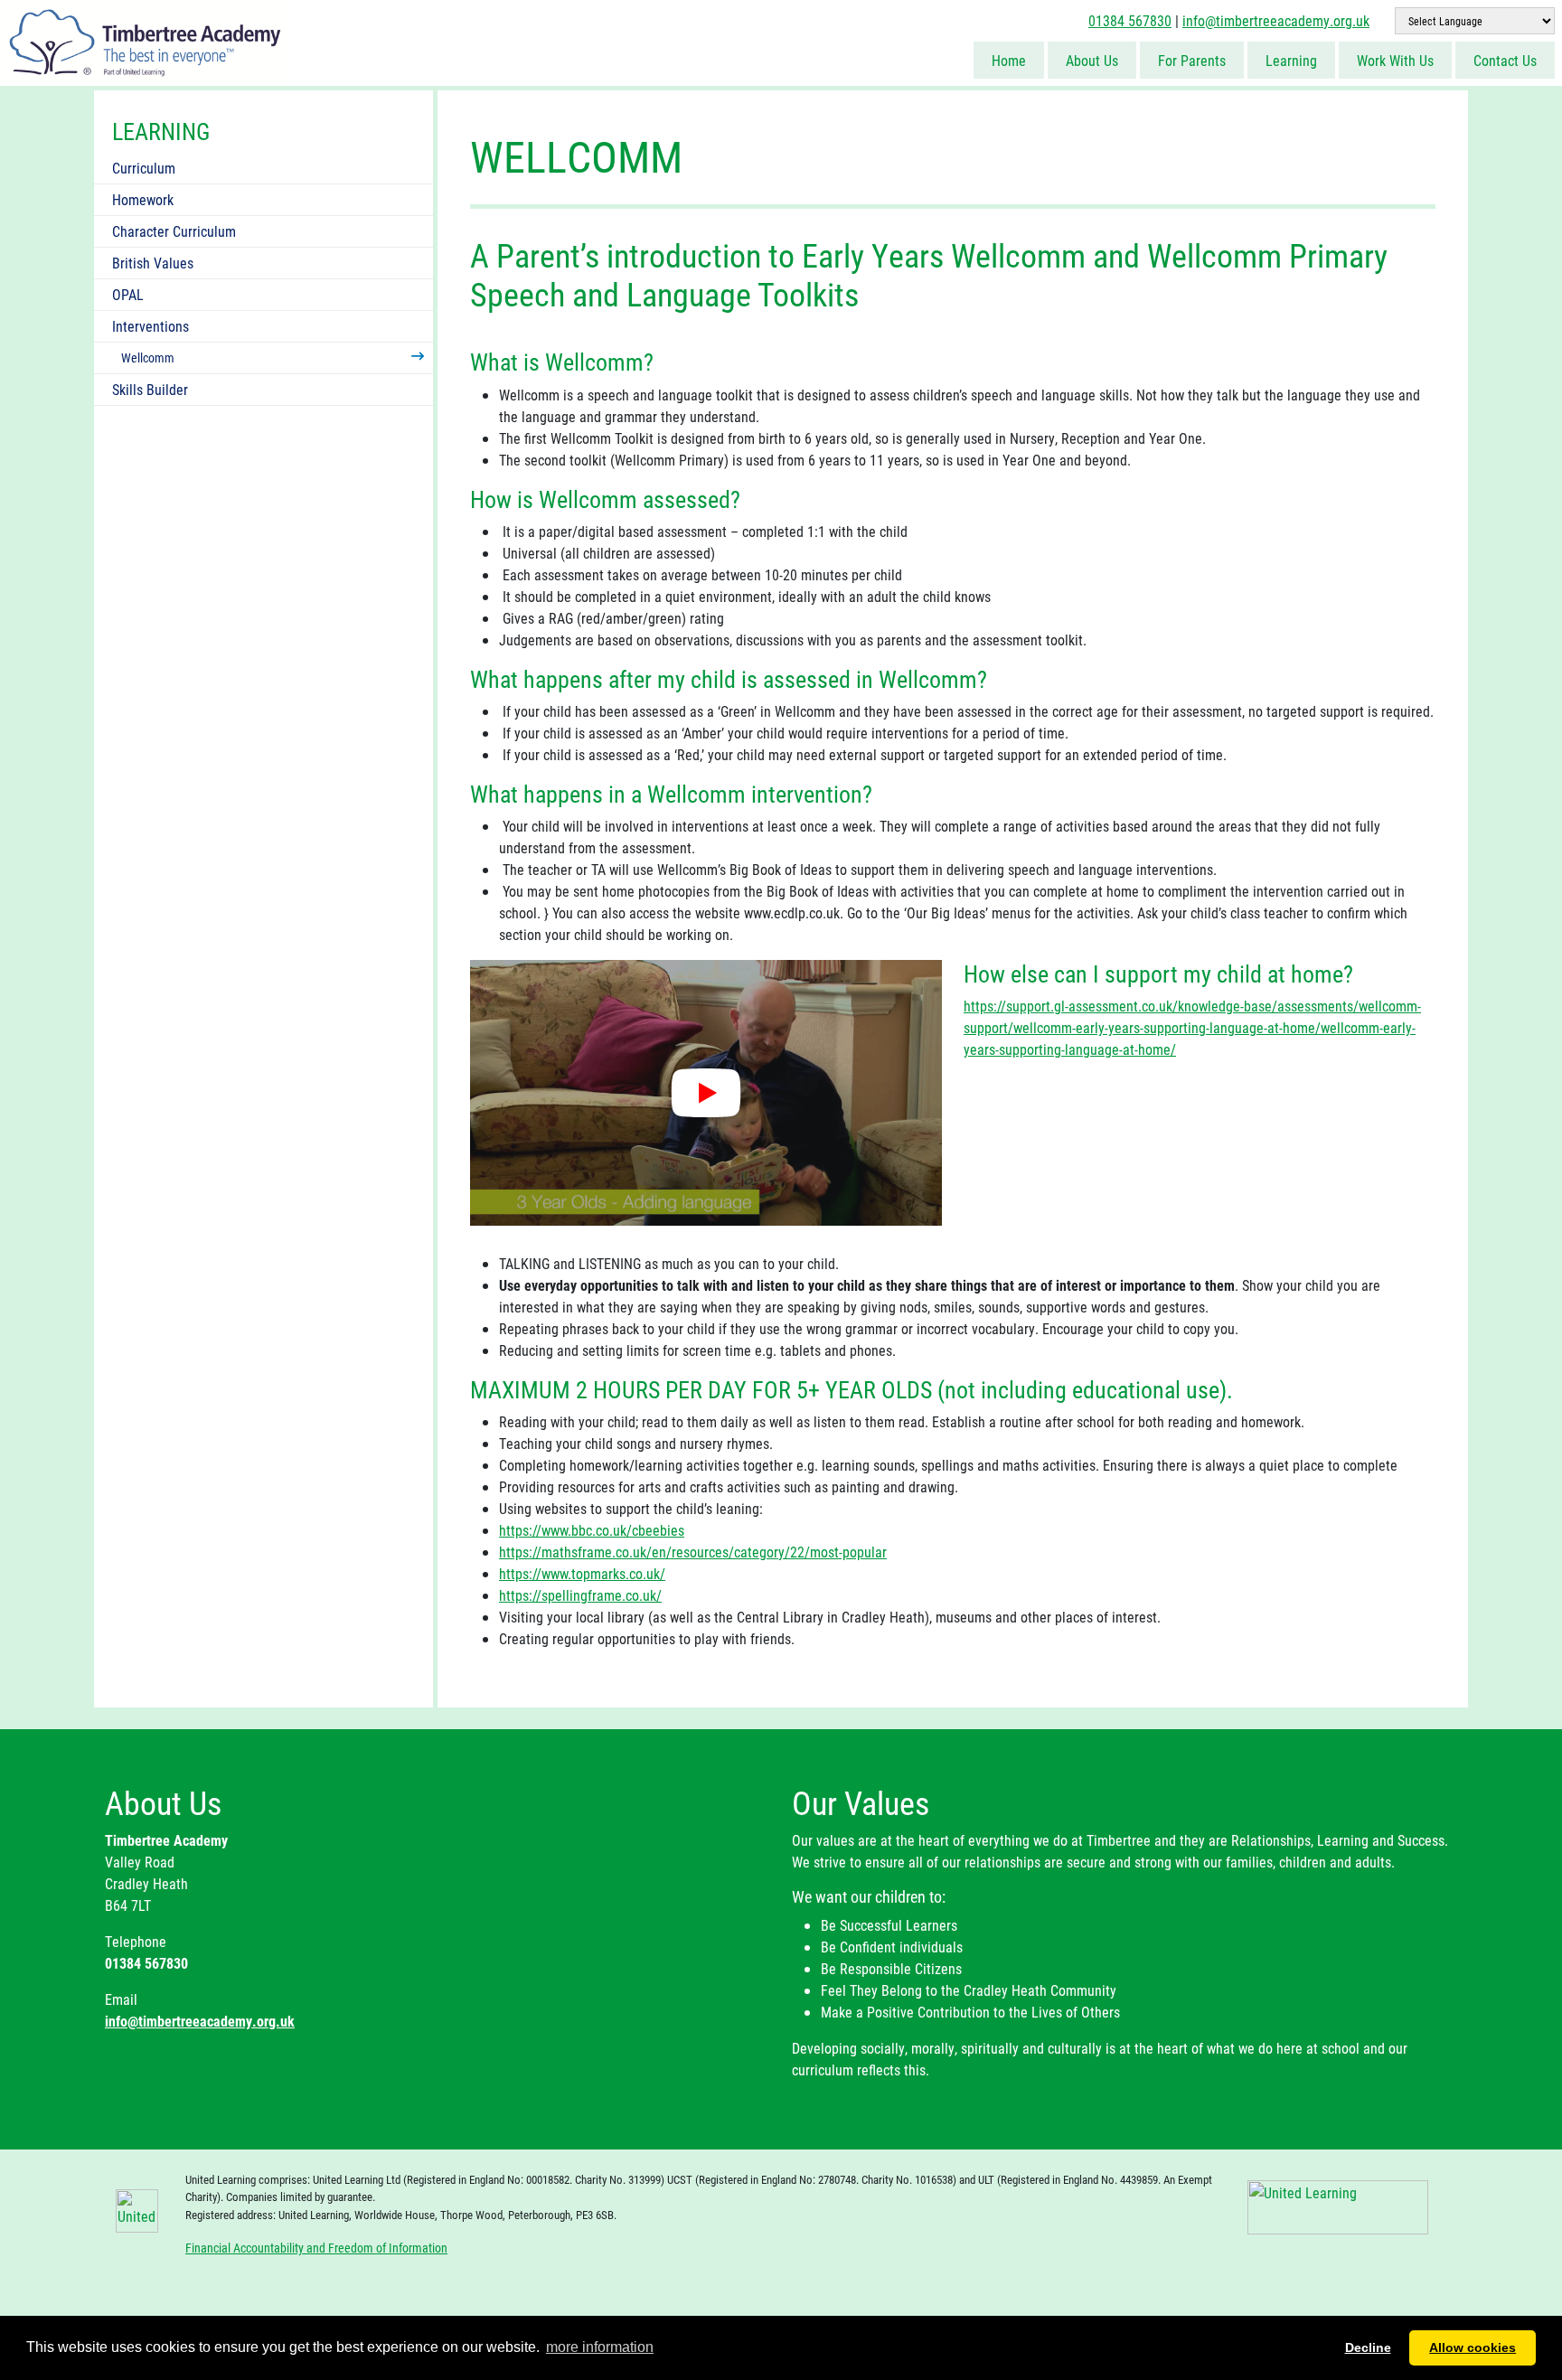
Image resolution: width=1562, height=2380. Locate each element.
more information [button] (600, 2347)
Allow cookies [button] (1473, 2347)
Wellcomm (148, 357)
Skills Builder (150, 389)
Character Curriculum (174, 231)
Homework (143, 199)
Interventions (151, 326)
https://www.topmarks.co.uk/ (582, 1573)
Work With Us (1395, 60)
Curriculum (144, 168)
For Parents (1192, 60)
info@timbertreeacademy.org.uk (1276, 20)
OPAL (128, 294)
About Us (1092, 60)
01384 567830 (1130, 20)
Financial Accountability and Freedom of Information (316, 2248)
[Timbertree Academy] (145, 41)
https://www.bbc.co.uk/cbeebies (592, 1530)
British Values (153, 263)
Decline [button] (1368, 2347)
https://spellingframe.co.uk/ (580, 1595)
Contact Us (1505, 60)
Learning (1291, 60)
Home (1009, 60)
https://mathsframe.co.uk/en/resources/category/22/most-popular (693, 1552)
